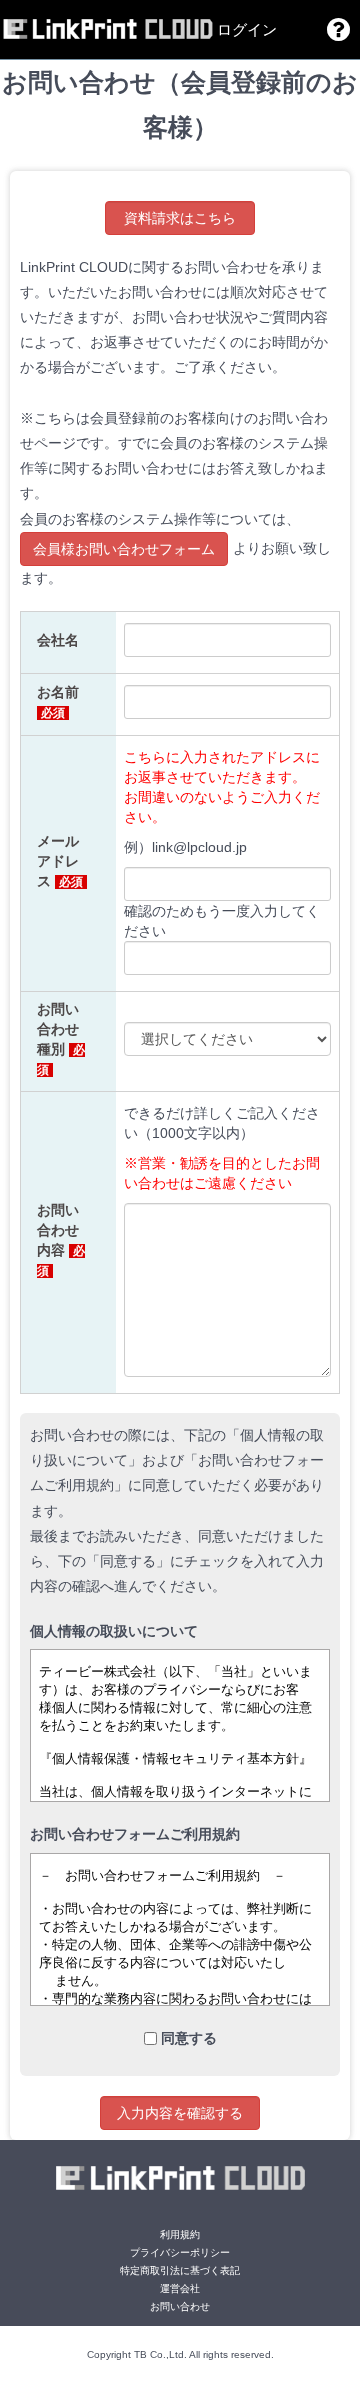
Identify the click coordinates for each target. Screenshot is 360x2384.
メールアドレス (60, 861)
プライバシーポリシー (180, 2252)
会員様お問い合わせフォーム (124, 549)
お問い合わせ (180, 2306)
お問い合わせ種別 (61, 1039)
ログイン (247, 29)
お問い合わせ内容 (61, 1240)
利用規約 (180, 2234)
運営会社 (180, 2288)
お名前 (58, 702)
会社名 (58, 640)
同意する (189, 2038)
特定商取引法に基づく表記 (180, 2270)
